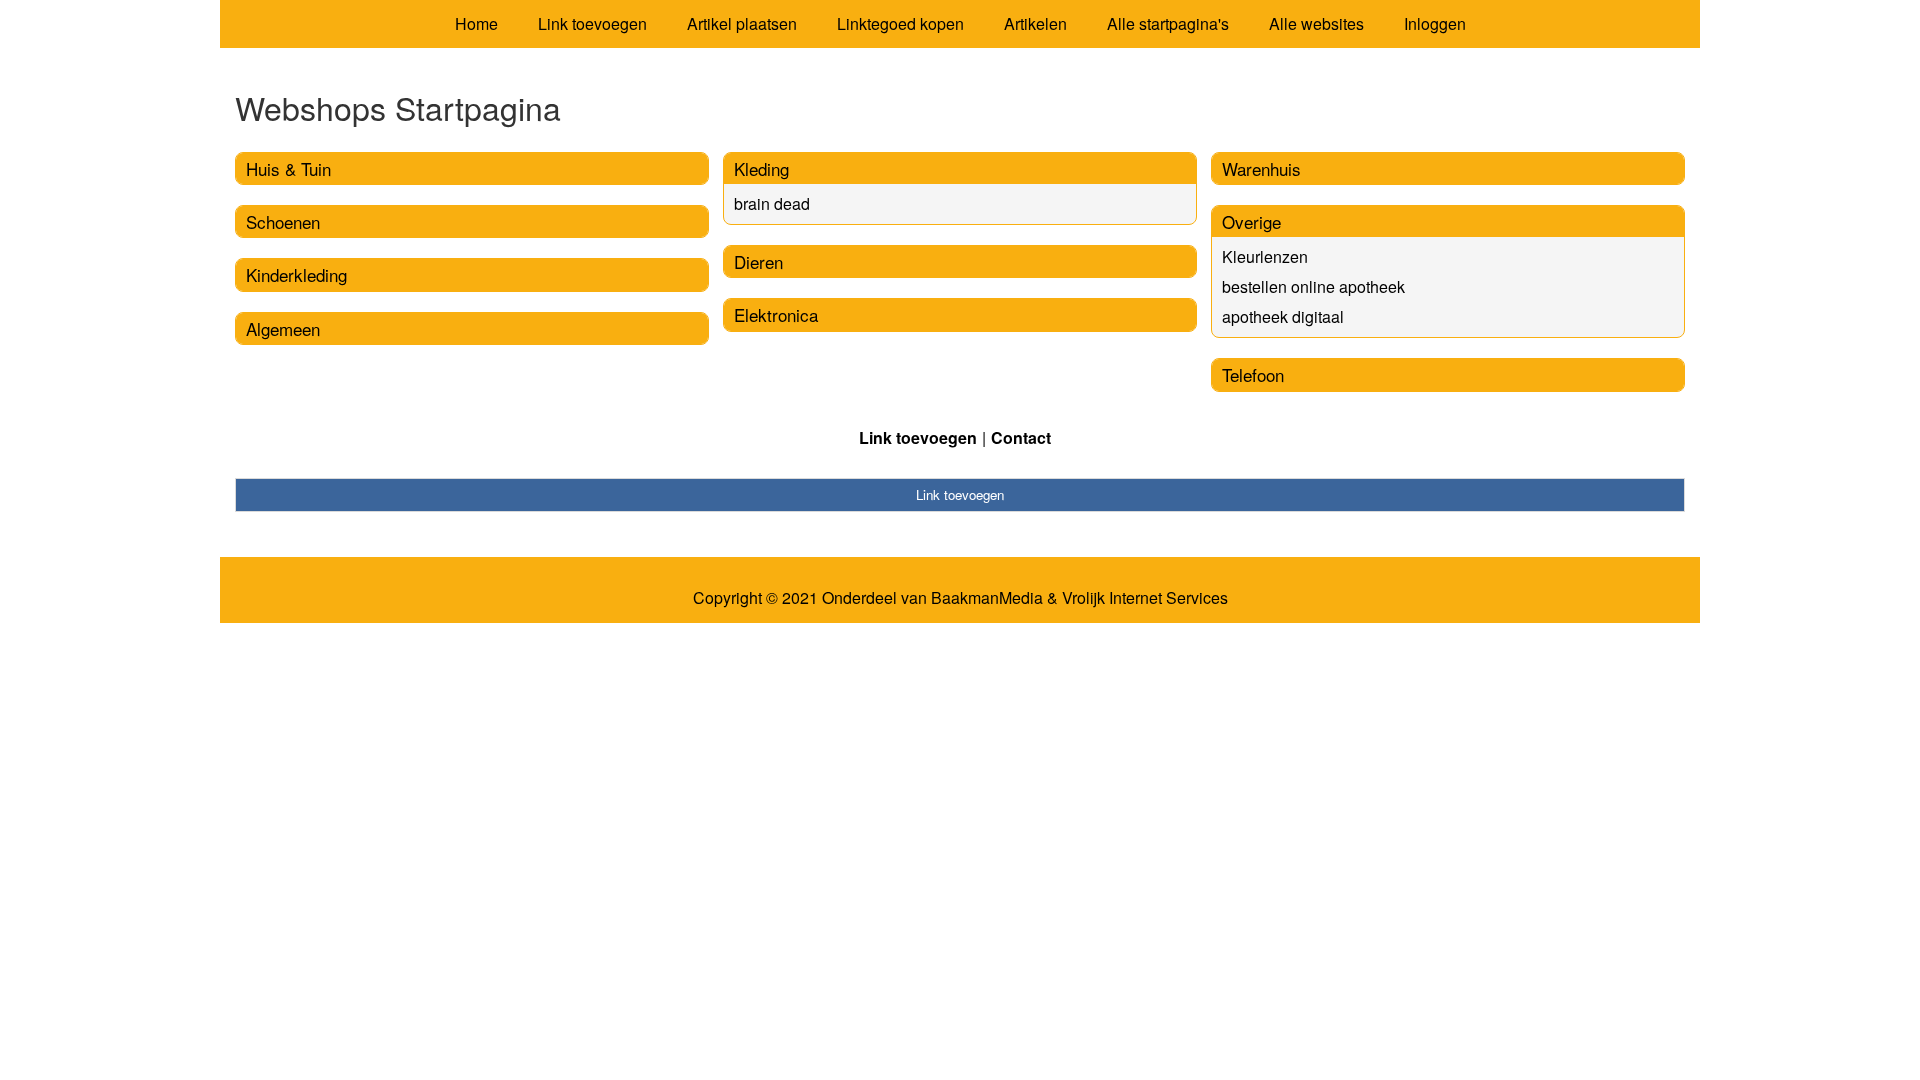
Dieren (758, 261)
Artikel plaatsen (742, 23)
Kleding (761, 168)
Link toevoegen (592, 23)
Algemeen (283, 328)
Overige (1251, 221)
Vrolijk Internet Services (1145, 598)
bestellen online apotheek (1313, 286)
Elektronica (776, 314)
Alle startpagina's (1168, 23)
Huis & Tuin (288, 168)
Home (476, 23)
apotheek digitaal (1283, 316)
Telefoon (1253, 374)
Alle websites (1316, 23)
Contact (1021, 437)
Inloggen (1435, 23)
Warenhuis (1261, 168)
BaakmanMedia (987, 598)
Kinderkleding (296, 274)
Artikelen (1035, 23)
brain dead (772, 203)
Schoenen (283, 221)
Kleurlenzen (1265, 256)
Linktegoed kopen (900, 23)
